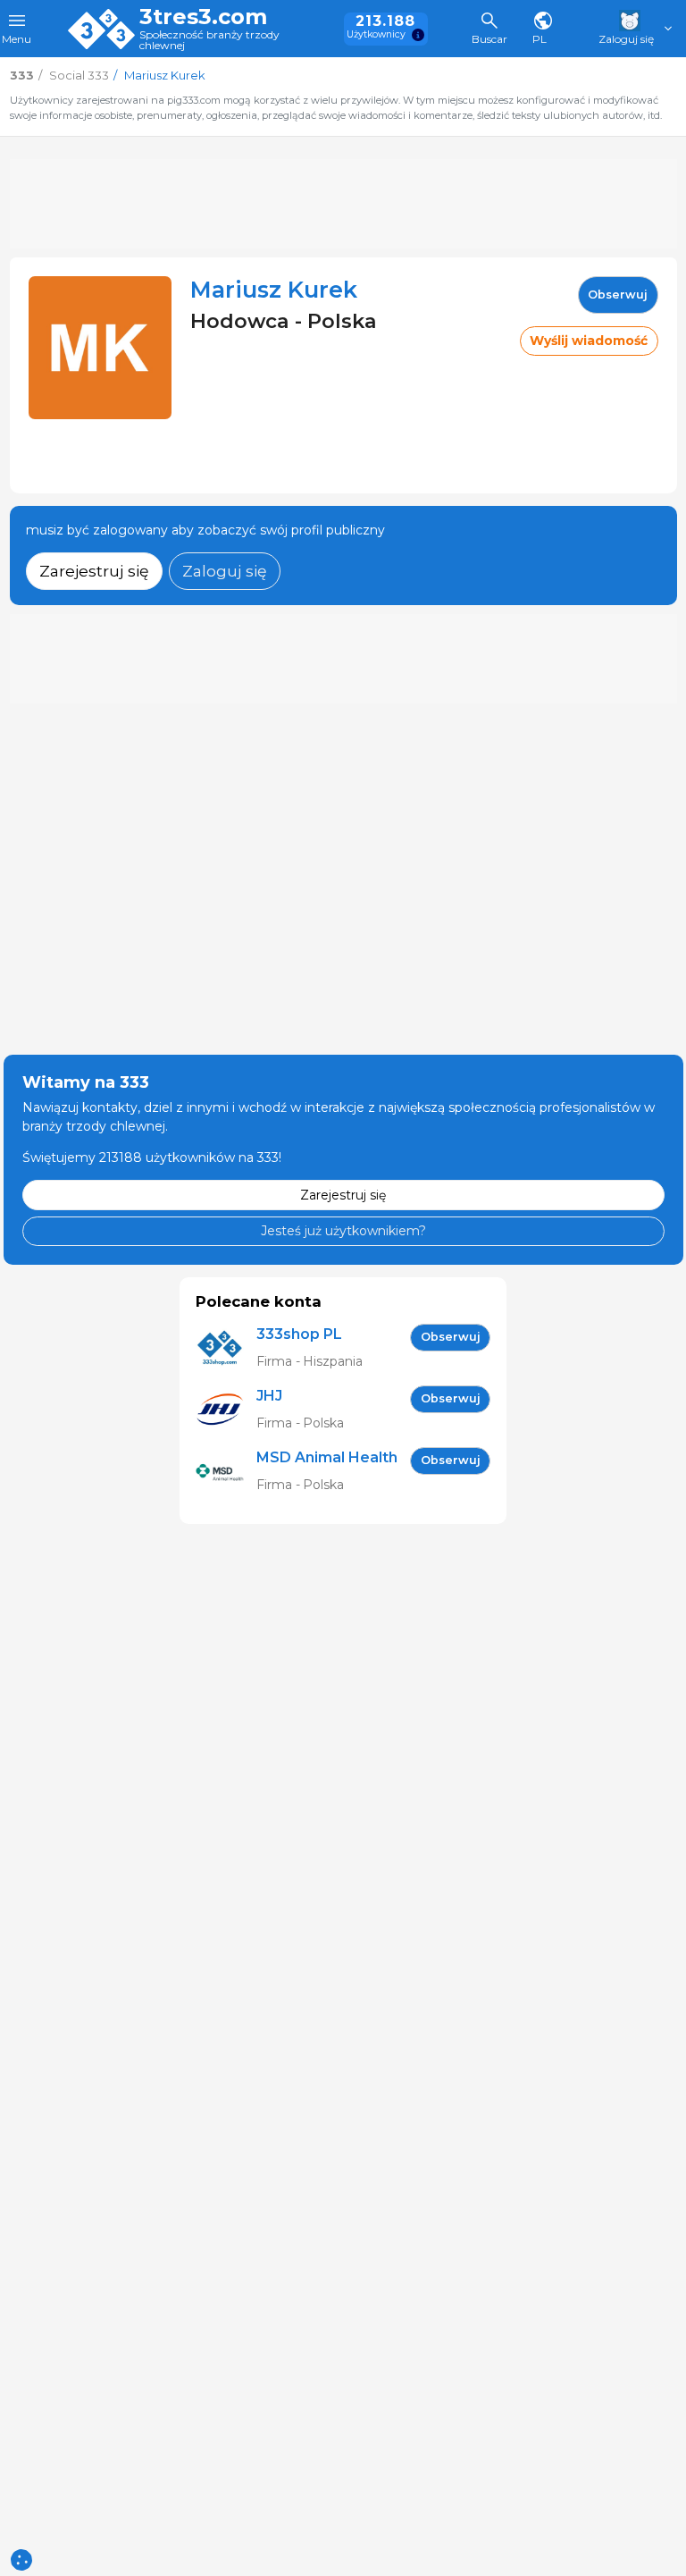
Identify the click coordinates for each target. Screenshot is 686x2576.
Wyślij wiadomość (589, 341)
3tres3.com (203, 17)
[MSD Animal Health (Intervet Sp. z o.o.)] (226, 1472)
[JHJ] (226, 1410)
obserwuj (618, 295)
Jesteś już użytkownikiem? (343, 1231)
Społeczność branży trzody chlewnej (209, 41)
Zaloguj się (225, 571)
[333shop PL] (226, 1348)
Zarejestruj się (94, 571)
